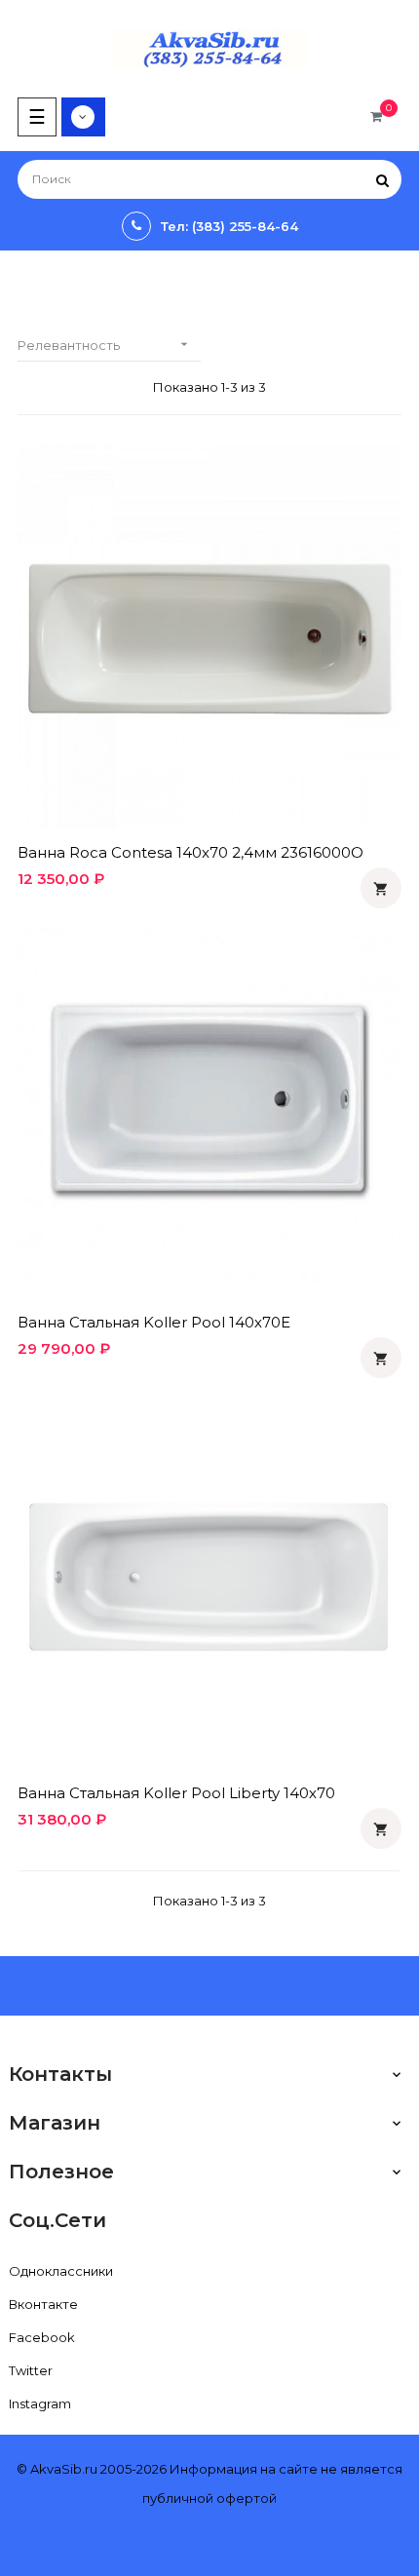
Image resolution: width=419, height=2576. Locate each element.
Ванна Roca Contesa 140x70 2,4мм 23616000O (190, 852)
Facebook (42, 2337)
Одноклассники (61, 2271)
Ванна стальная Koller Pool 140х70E (154, 1322)
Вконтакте (43, 2304)
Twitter (31, 2370)
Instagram (40, 2403)
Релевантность (105, 345)
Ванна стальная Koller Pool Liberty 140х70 (176, 1793)
